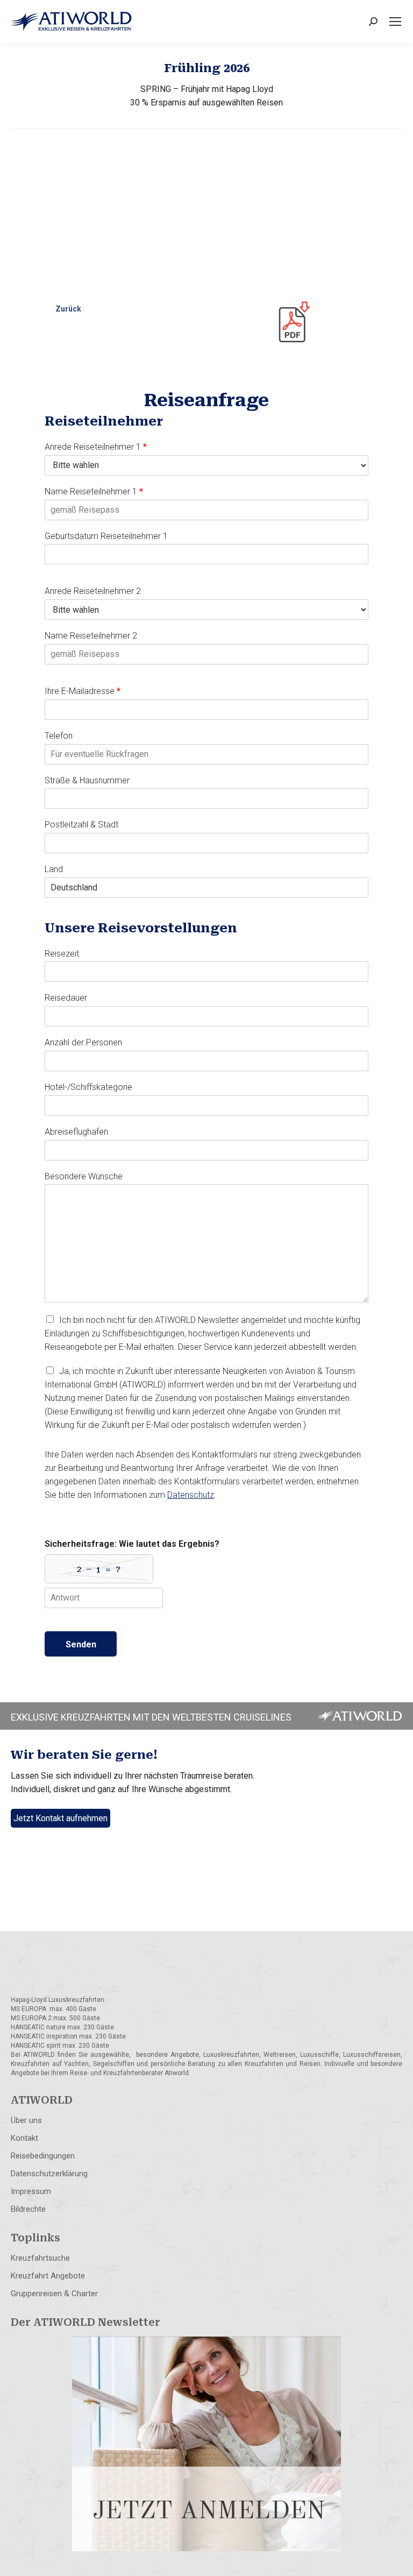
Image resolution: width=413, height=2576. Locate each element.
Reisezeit (62, 954)
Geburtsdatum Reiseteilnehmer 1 (106, 536)
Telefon (59, 736)
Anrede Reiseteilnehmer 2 (93, 591)
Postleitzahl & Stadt (81, 825)
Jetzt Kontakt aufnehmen (60, 1818)
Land (54, 869)
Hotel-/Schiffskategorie (88, 1087)
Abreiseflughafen (76, 1132)
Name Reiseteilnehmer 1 (94, 491)
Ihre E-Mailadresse (83, 691)
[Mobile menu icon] (395, 22)
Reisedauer (66, 998)
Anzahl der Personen (83, 1042)
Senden (81, 1644)
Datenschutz (191, 1495)
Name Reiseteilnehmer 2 (91, 636)
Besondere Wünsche (84, 1176)
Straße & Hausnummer (87, 780)
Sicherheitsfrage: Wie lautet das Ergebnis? (132, 1544)
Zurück (68, 309)
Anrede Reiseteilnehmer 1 (96, 447)
